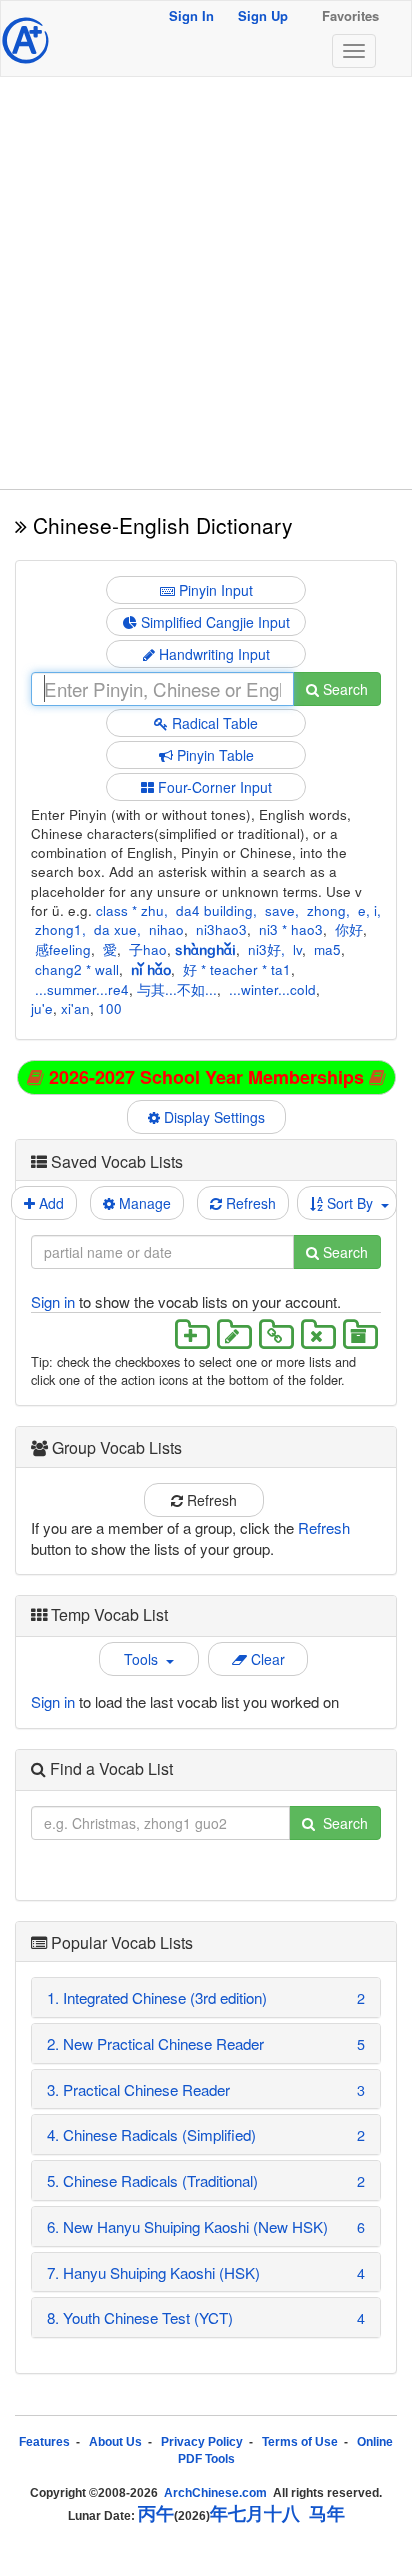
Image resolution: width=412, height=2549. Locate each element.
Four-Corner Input (213, 787)
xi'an (75, 1008)
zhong (326, 910)
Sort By (352, 1203)
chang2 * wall (77, 969)
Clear (266, 1659)
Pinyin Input (214, 590)
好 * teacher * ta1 (237, 969)
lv (297, 949)
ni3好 (264, 949)
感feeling (63, 949)
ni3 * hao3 (291, 929)
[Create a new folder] (192, 1333)
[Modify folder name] (234, 1333)
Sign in (53, 1301)
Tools (145, 1659)
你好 (349, 929)
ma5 (327, 949)
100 (110, 1008)
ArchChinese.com (215, 2493)
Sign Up (263, 15)
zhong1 (58, 929)
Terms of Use (300, 2442)
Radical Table (213, 723)
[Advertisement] (206, 283)
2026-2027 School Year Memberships (206, 1077)
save (280, 910)
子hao (148, 949)
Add (49, 1203)
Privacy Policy (202, 2442)
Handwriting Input (212, 654)
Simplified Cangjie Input (213, 622)
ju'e (42, 1008)
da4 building (214, 910)
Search (343, 689)
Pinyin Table (213, 755)
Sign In (191, 15)
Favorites (350, 15)
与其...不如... (177, 989)
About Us (115, 2442)
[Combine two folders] (276, 1333)
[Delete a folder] (318, 1333)
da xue (115, 929)
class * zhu (130, 910)
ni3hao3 (221, 929)
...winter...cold (272, 989)
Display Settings (216, 1117)
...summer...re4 (82, 989)
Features (44, 2442)
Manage (143, 1203)
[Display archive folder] (358, 1333)
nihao (166, 929)
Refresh (249, 1203)
